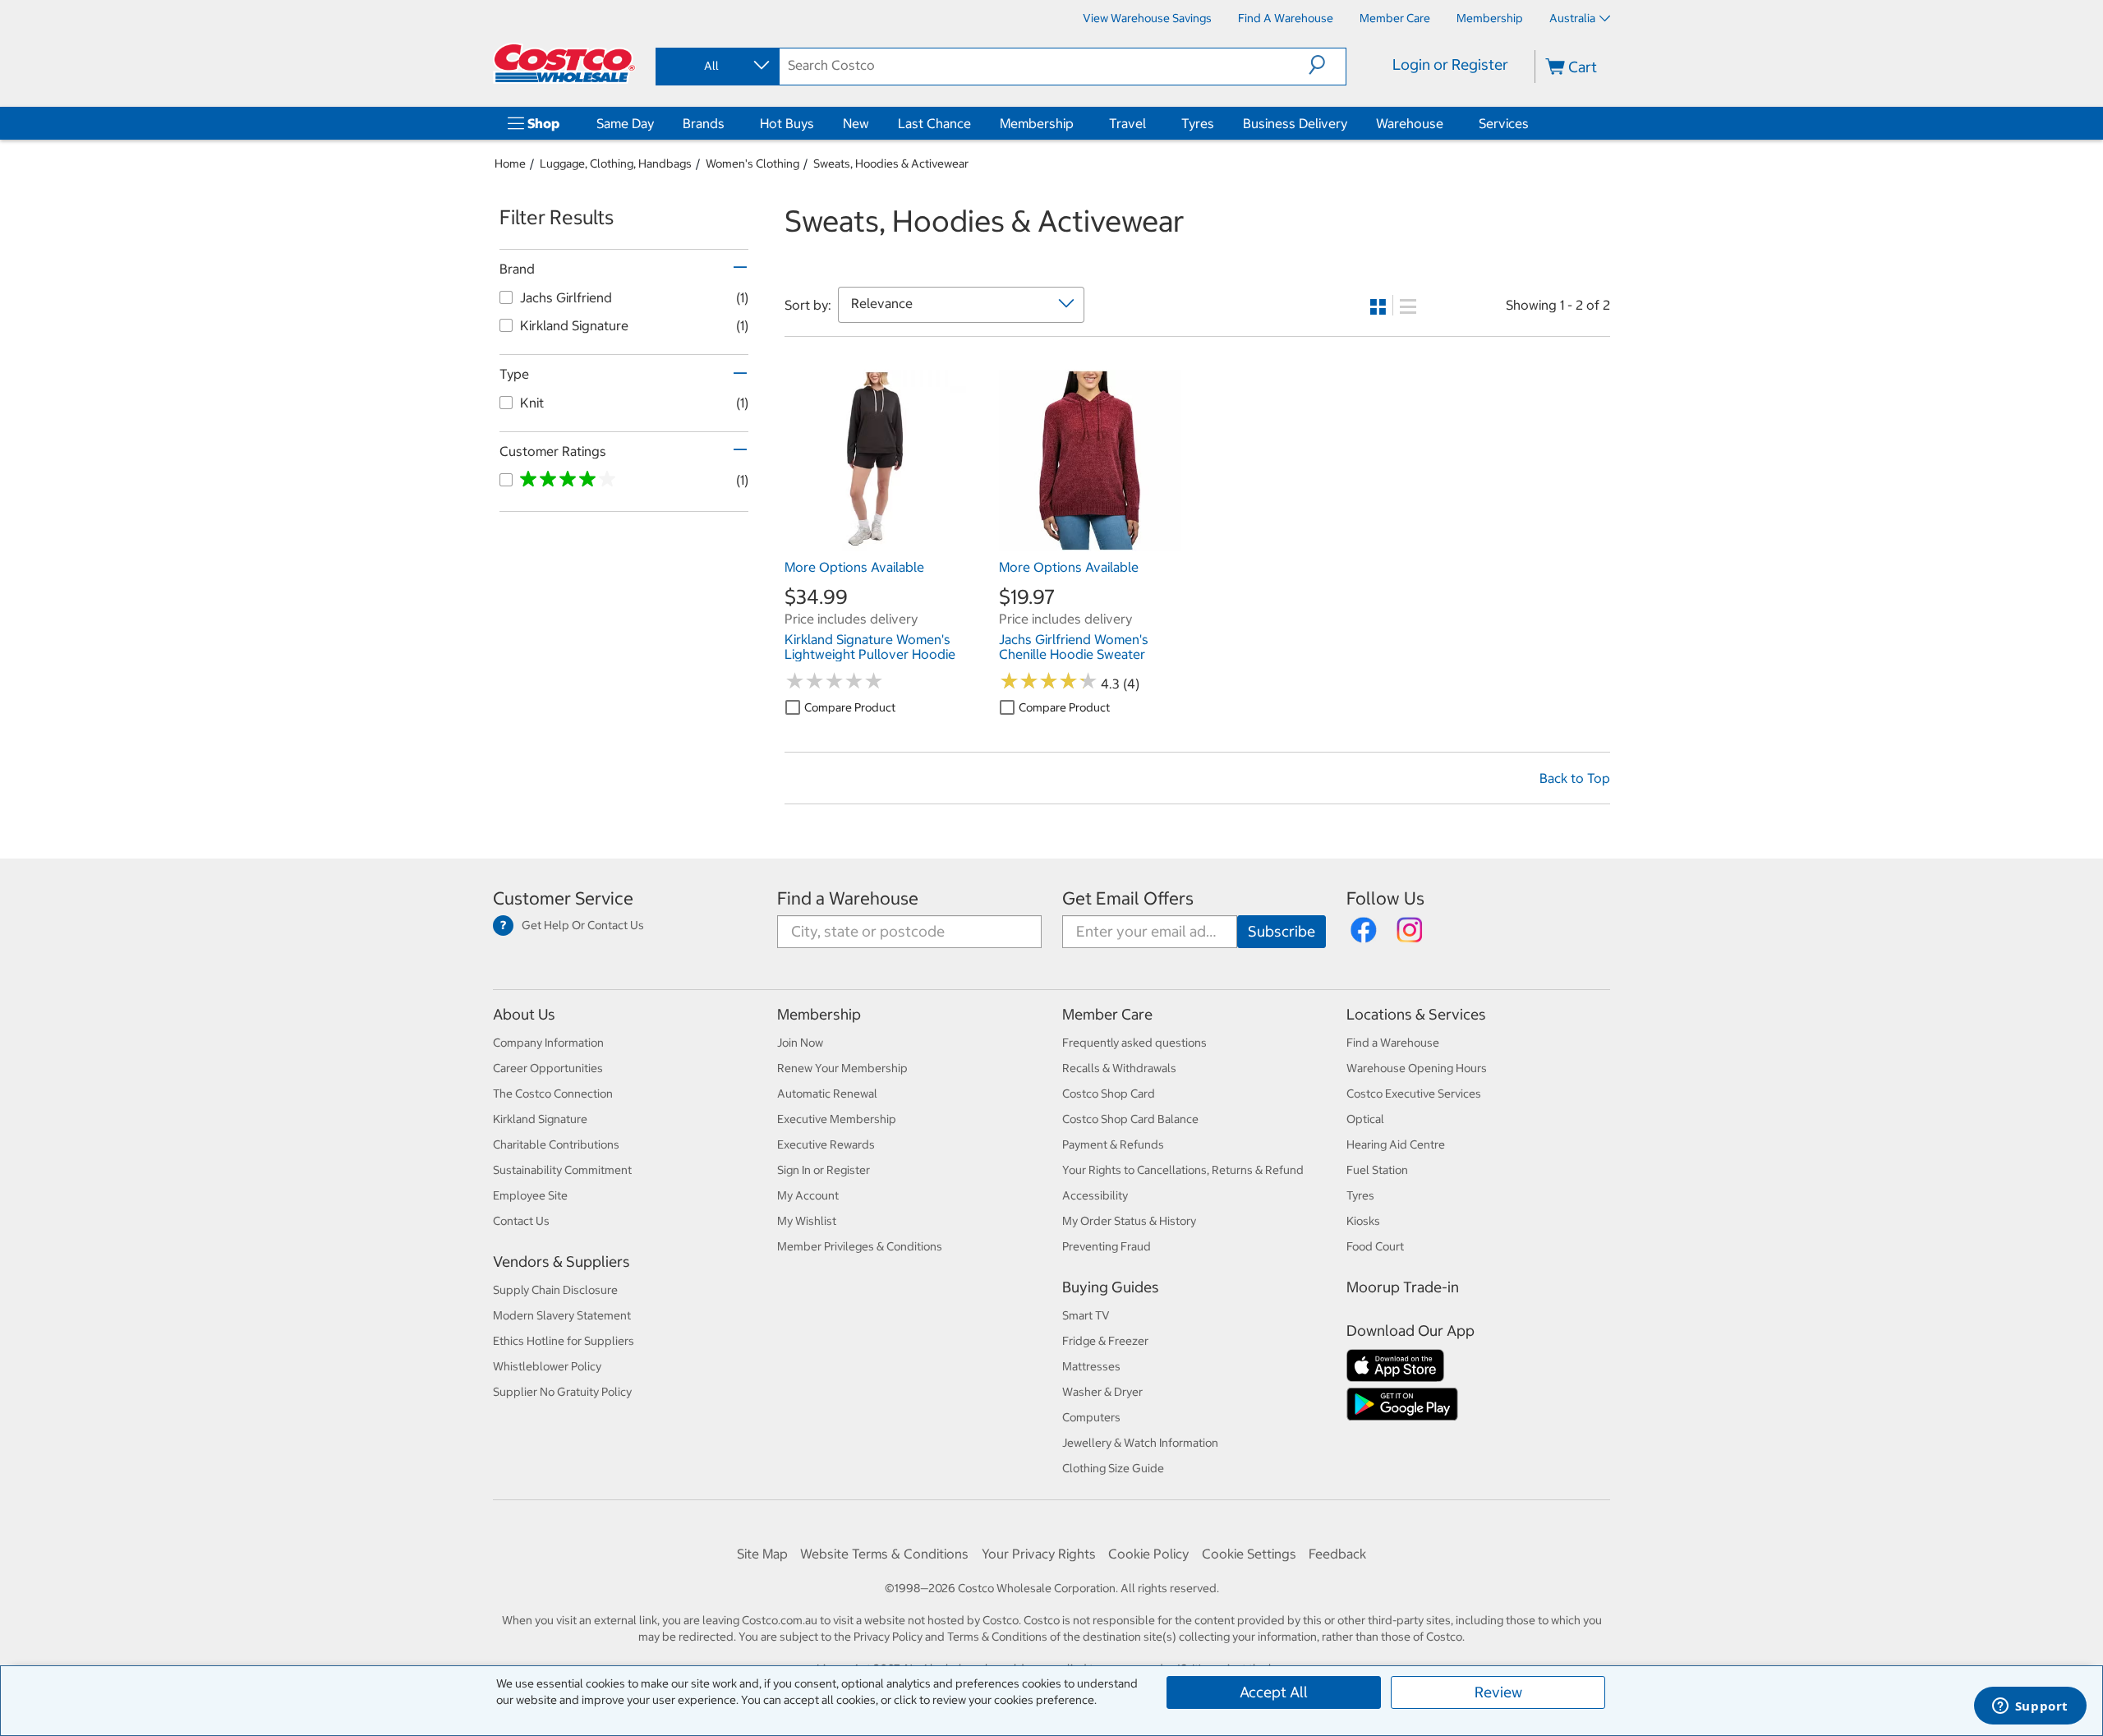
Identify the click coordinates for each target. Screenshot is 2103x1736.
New (856, 123)
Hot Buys (787, 123)
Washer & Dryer (1102, 1392)
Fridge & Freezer (1105, 1341)
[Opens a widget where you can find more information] (2030, 1707)
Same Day (625, 123)
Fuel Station (1377, 1170)
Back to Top (1575, 778)
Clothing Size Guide (1113, 1468)
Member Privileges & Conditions (860, 1246)
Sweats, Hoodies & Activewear (891, 163)
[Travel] (1149, 123)
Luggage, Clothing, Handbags (616, 163)
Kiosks (1363, 1221)
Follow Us (1385, 898)
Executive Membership (837, 1119)
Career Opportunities (548, 1068)
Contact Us (521, 1221)
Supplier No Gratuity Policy (562, 1392)
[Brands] (728, 123)
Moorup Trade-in (1403, 1287)
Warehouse (1410, 123)
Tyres (1198, 123)
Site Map (762, 1554)
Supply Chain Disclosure (555, 1290)
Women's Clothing (752, 163)
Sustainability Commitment (562, 1170)
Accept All (1274, 1692)
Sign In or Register (824, 1170)
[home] (564, 63)
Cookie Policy (1148, 1554)
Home (510, 163)
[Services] (1532, 123)
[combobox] (716, 66)
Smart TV (1086, 1315)
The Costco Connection (553, 1094)
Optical (1365, 1119)
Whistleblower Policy (547, 1366)
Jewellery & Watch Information (1140, 1443)
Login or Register (1450, 64)
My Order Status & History (1129, 1221)
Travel (1127, 123)
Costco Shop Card (1109, 1094)
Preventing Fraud (1107, 1246)
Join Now (800, 1043)
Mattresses (1091, 1366)
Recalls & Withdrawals (1119, 1068)
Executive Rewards (826, 1144)
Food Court (1375, 1246)
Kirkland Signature (540, 1119)
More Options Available (854, 567)
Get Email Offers (1128, 898)
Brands (704, 123)
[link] (875, 543)
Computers (1091, 1417)
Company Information (548, 1043)
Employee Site (530, 1195)
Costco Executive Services (1414, 1094)
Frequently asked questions (1134, 1043)
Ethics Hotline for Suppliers (564, 1341)
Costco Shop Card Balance (1130, 1119)
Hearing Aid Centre (1396, 1144)
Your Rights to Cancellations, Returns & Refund (1183, 1170)
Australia (1572, 18)
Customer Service (563, 898)
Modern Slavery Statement (562, 1315)
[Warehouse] (1447, 123)
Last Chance (934, 123)
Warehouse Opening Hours (1417, 1068)
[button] (1327, 65)
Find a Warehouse (848, 898)
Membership (1037, 123)
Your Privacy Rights (1039, 1554)
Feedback (1337, 1554)
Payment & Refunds (1113, 1144)
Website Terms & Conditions (884, 1554)
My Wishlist (807, 1221)
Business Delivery (1295, 123)
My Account (808, 1195)
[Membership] (1077, 123)
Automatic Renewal (827, 1094)
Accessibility (1095, 1195)
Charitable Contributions (556, 1144)
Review (1498, 1692)
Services (1504, 123)
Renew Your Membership (842, 1068)
